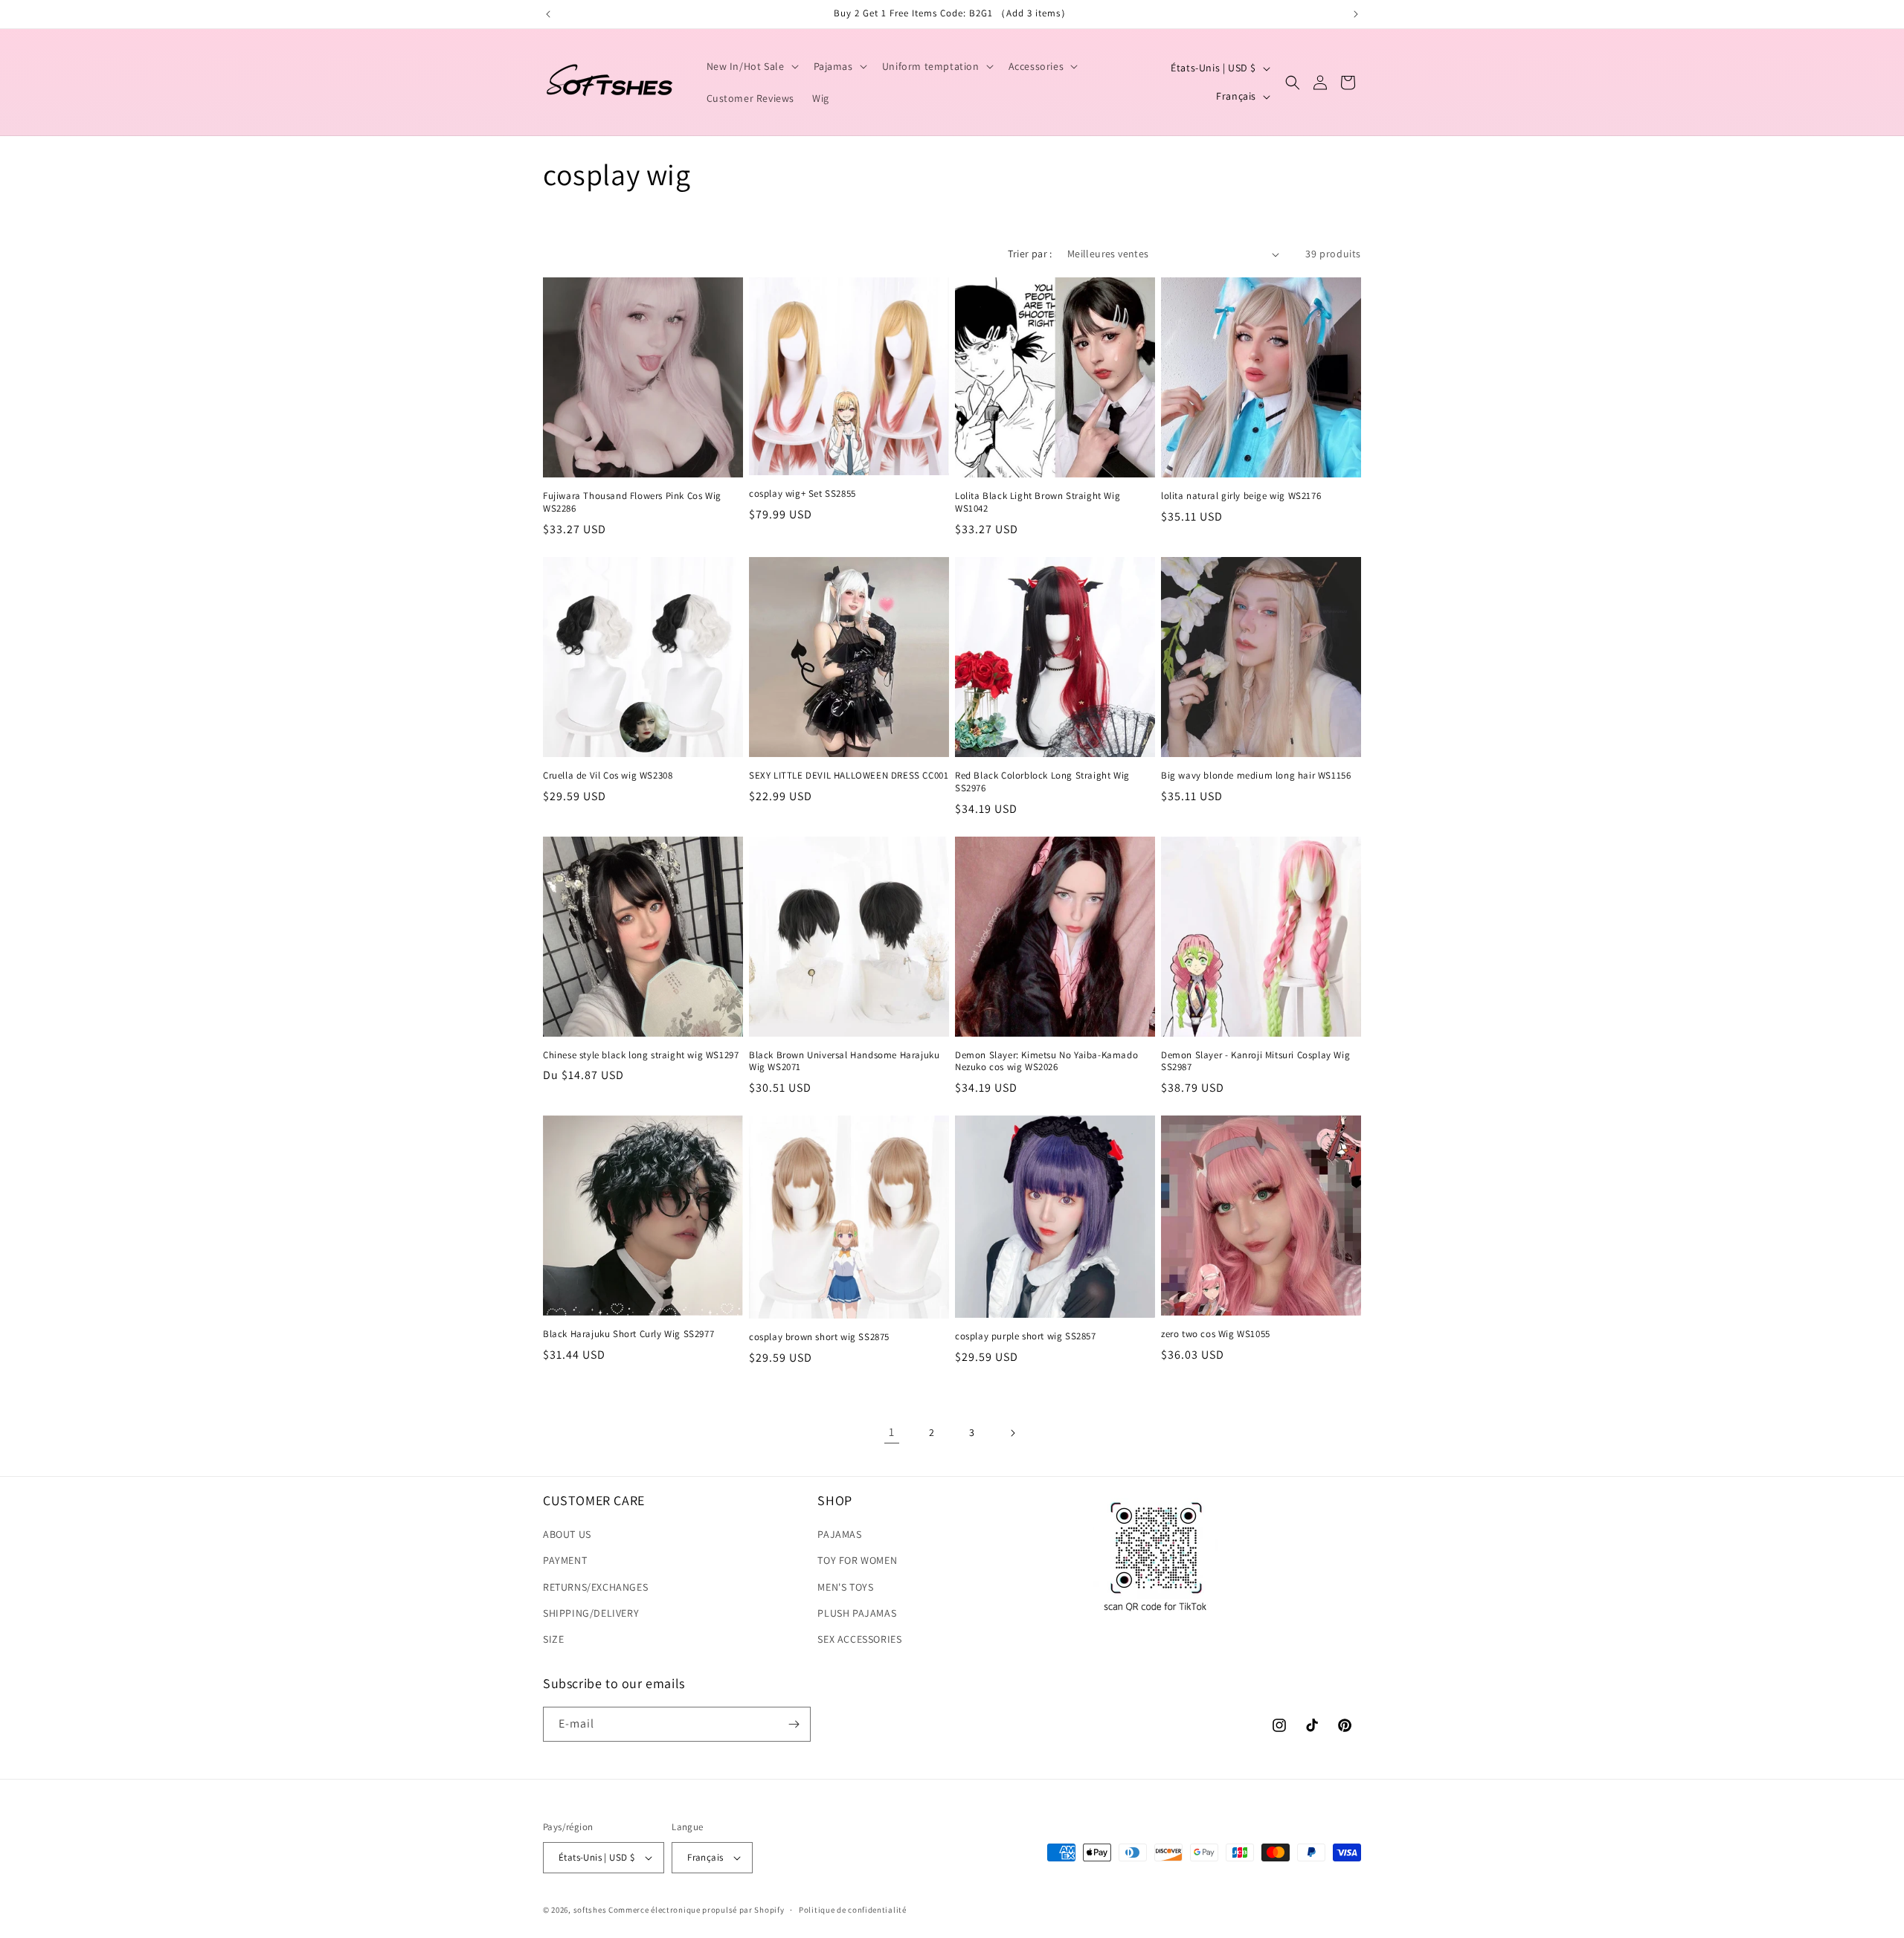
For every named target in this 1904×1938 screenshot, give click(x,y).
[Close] (1202, 788)
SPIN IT (1129, 1055)
